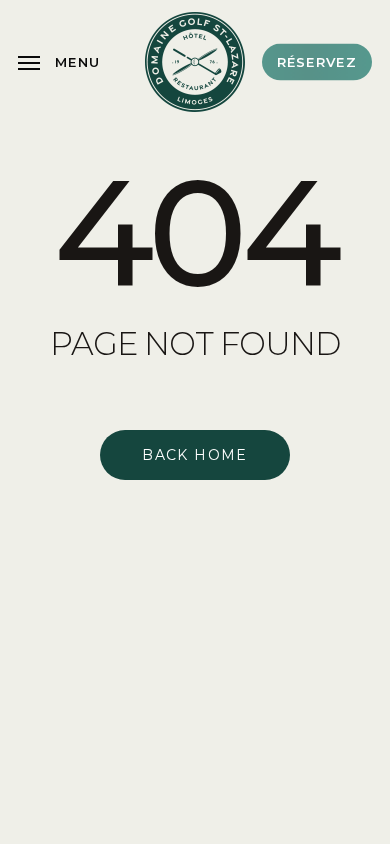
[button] (59, 62)
